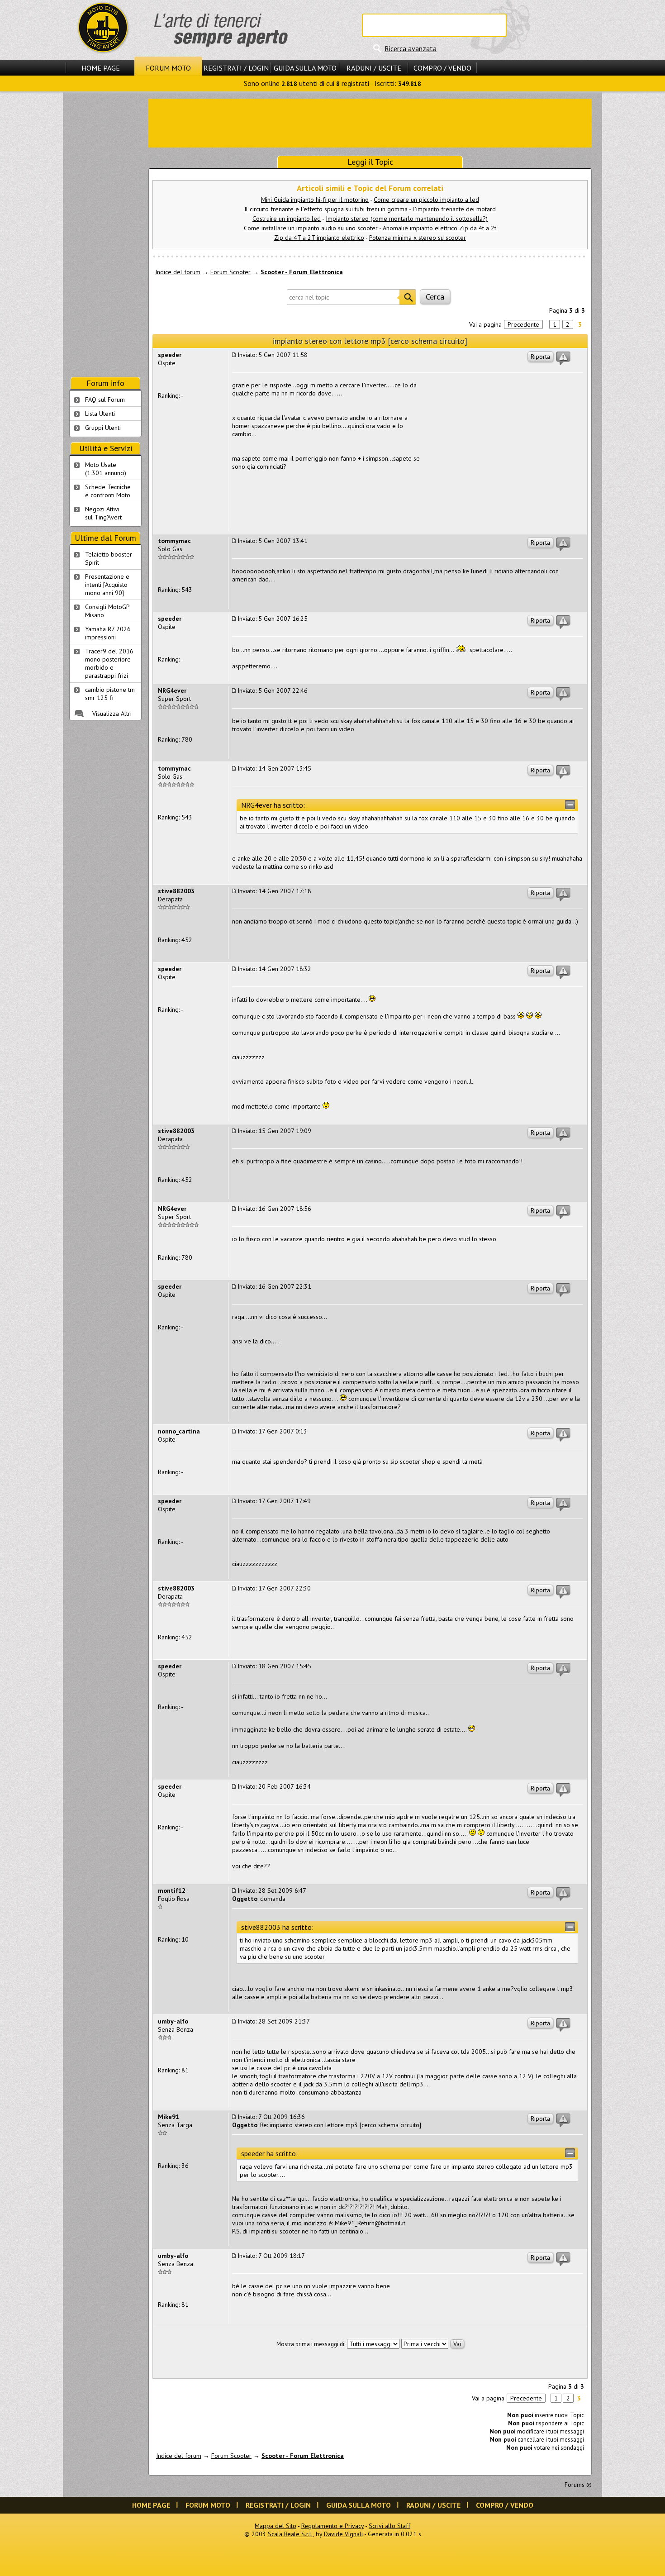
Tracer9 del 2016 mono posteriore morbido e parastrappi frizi (109, 663)
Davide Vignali (343, 2534)
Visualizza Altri (112, 714)
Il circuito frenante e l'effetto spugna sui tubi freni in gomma (326, 209)
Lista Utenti (100, 414)
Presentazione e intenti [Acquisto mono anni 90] (107, 585)
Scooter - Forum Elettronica (302, 272)
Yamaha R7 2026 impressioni (108, 633)
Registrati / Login (236, 68)
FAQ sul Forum (105, 400)
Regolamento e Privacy (332, 2526)
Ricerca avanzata (411, 48)
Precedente (523, 324)
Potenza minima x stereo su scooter (418, 238)
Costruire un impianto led (287, 219)
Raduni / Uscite (374, 68)
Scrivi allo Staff (389, 2526)
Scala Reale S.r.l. (290, 2534)
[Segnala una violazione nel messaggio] (563, 358)
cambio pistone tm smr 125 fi (110, 694)
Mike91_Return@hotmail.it (370, 2223)
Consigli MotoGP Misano (107, 611)
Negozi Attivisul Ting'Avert (103, 513)
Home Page (101, 68)
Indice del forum (178, 272)
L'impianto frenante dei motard (454, 209)
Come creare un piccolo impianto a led (426, 200)
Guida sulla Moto (305, 68)
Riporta (540, 357)
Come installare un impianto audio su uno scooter (311, 228)
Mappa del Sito (275, 2526)
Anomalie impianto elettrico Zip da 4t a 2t (439, 228)
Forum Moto (168, 68)
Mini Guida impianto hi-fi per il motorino (315, 200)
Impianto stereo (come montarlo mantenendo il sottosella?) (407, 219)
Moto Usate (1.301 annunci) (106, 469)
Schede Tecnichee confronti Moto (108, 491)
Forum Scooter (230, 272)
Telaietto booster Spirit (109, 558)
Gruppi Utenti (103, 428)
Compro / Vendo (442, 68)
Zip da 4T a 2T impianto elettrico (319, 238)
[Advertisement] (370, 122)
